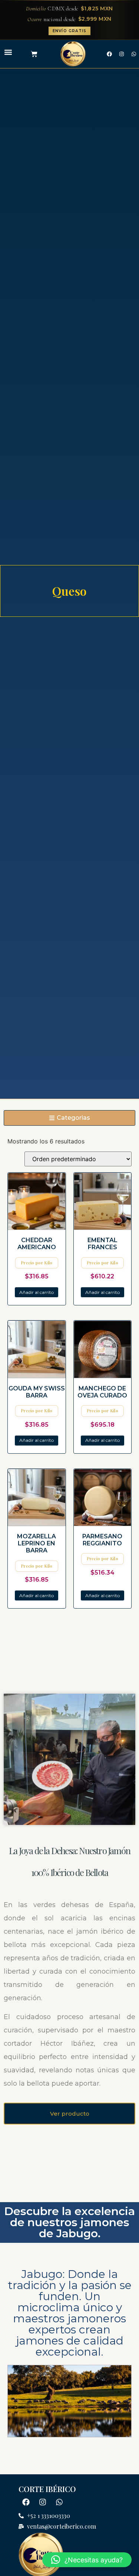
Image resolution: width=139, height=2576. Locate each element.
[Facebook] (109, 54)
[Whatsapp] (59, 2502)
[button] (8, 52)
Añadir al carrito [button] (37, 1292)
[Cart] (34, 54)
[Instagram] (122, 54)
